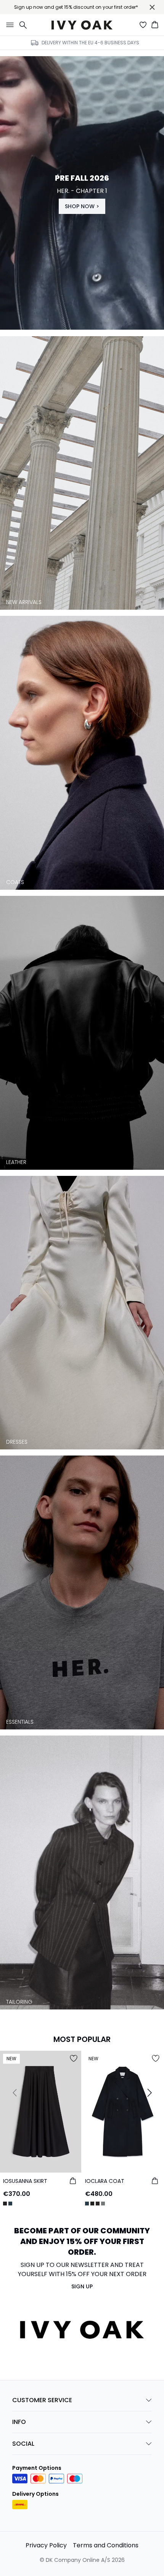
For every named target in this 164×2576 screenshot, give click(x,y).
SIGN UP (82, 2286)
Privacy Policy (46, 2545)
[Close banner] (152, 7)
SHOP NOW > (82, 206)
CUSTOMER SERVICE (42, 2400)
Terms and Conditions (106, 2545)
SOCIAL (23, 2444)
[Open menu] (8, 25)
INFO (19, 2422)
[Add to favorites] (74, 2058)
